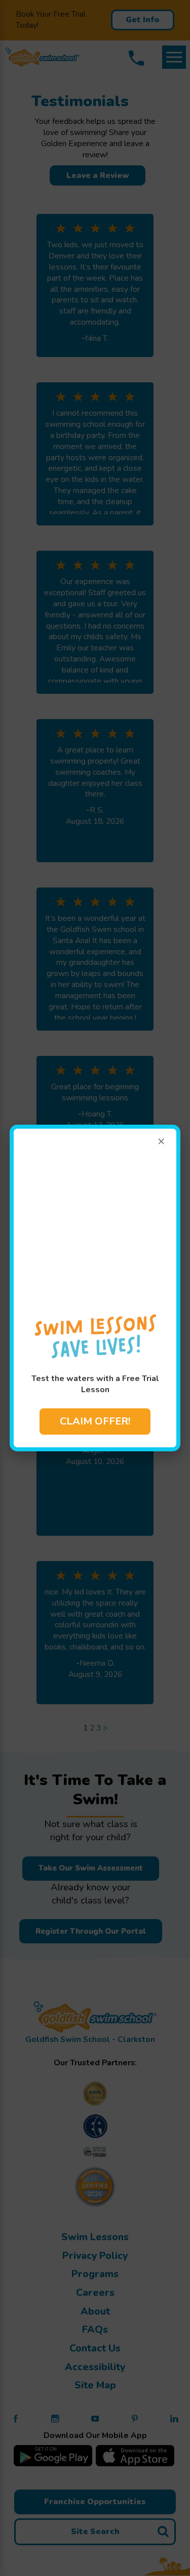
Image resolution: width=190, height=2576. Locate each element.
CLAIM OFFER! (95, 1421)
